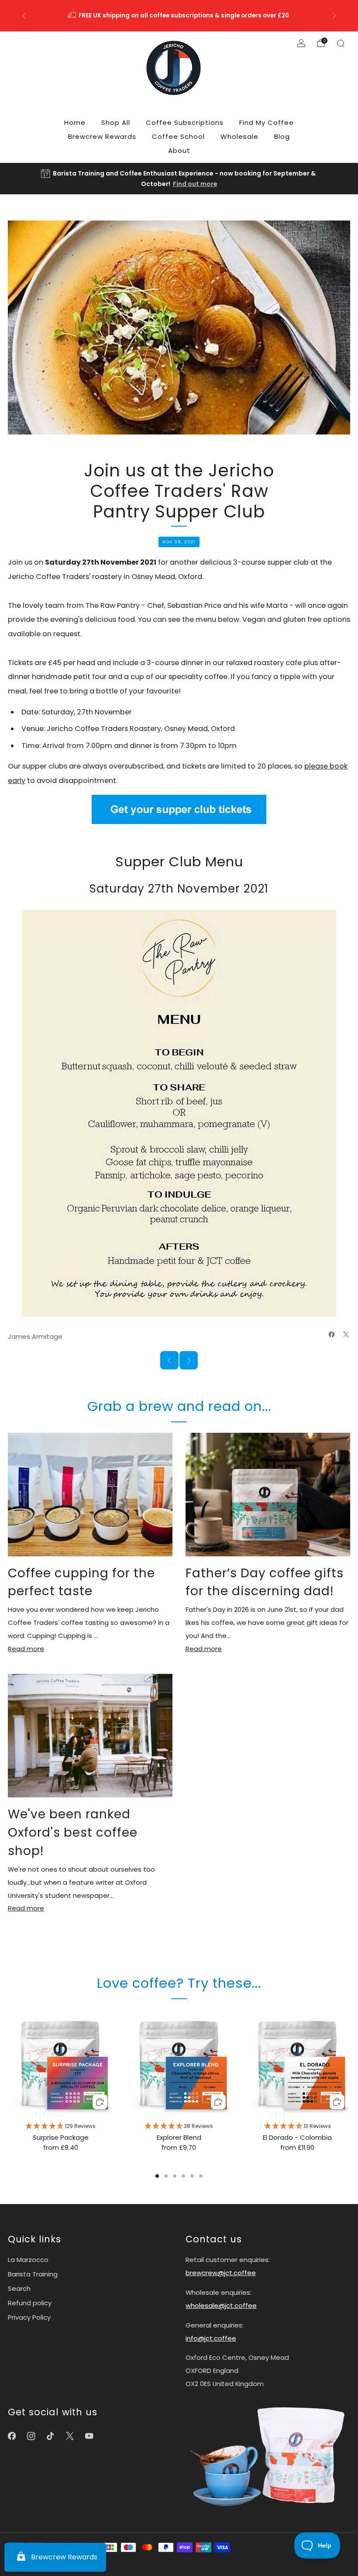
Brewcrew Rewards (102, 136)
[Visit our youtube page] (89, 2436)
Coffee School (178, 136)
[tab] (157, 2176)
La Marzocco (28, 2260)
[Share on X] (346, 1334)
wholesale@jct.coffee (221, 2305)
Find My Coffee (267, 122)
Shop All (116, 122)
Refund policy (30, 2303)
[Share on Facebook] (332, 1334)
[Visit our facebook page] (12, 2436)
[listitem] (179, 16)
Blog (282, 136)
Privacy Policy (29, 2317)
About (179, 150)
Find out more (195, 184)
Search (19, 2288)
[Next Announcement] (334, 16)
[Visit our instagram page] (31, 2436)
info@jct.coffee (211, 2338)
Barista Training (33, 2274)
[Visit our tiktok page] (50, 2436)
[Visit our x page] (70, 2436)
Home (75, 122)
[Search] (341, 43)
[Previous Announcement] (24, 16)
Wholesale (239, 136)
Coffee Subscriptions (185, 122)
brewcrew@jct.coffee (221, 2273)
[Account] (301, 43)
